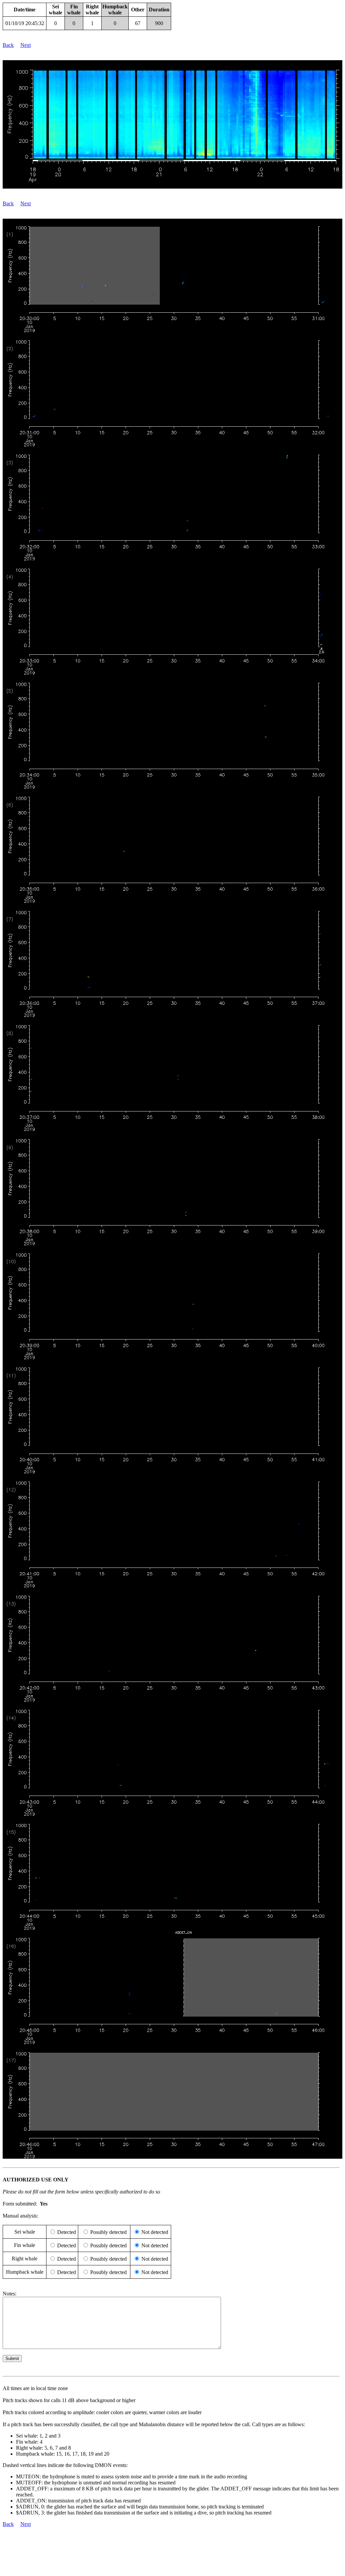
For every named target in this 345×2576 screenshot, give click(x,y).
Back (8, 45)
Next (26, 45)
